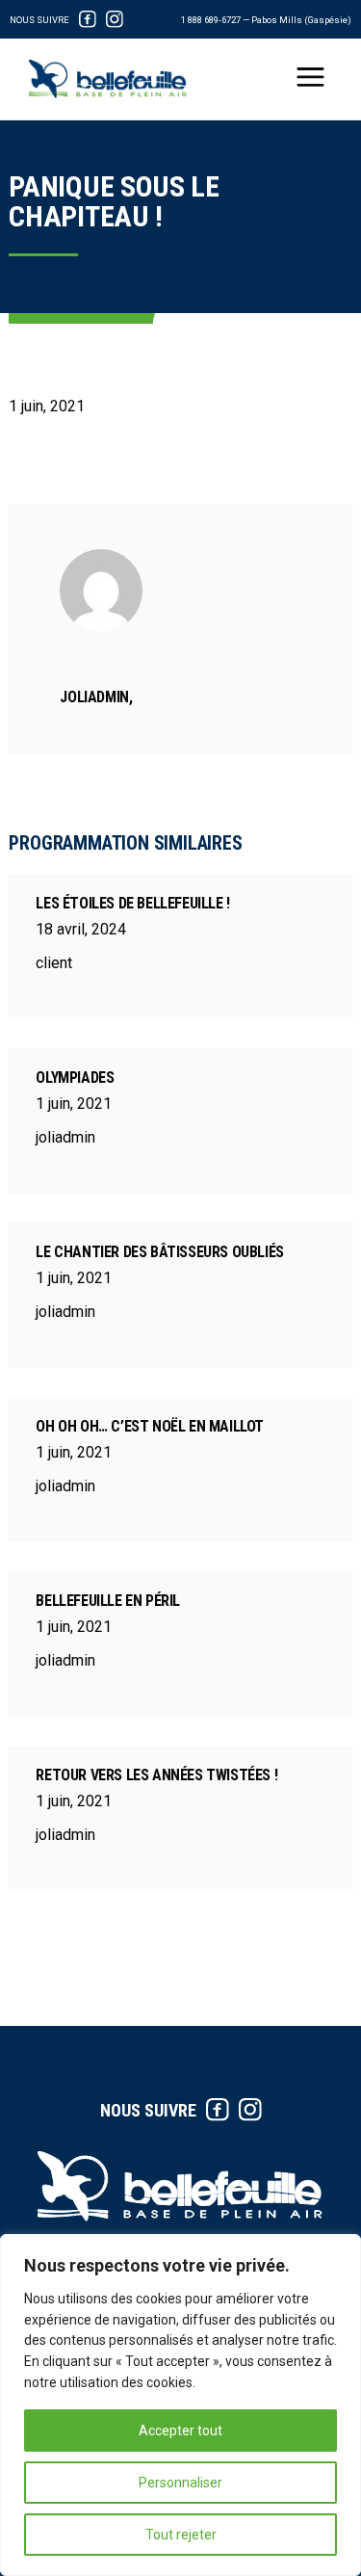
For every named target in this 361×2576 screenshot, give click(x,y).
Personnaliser (180, 2483)
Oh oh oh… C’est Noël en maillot (150, 1426)
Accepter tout (180, 2431)
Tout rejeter (181, 2535)
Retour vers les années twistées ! (156, 1775)
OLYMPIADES (75, 1078)
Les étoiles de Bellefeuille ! (132, 903)
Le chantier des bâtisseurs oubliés (159, 1252)
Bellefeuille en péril (108, 1601)
